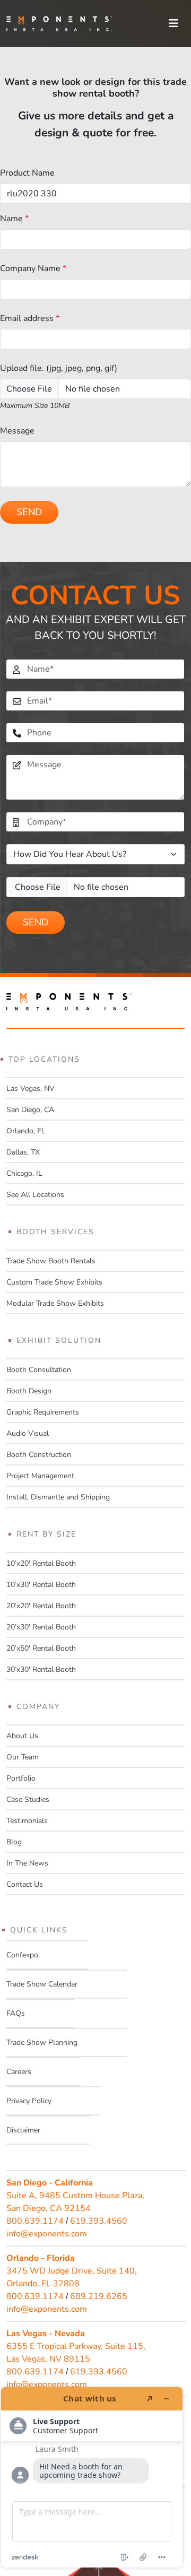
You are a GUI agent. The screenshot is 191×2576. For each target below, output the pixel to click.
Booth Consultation (39, 1370)
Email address (30, 318)
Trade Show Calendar (42, 1984)
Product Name (27, 173)
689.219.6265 (99, 2296)
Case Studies (28, 1799)
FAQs (16, 2013)
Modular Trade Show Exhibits (55, 1303)
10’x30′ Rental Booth (41, 1585)
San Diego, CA (30, 1110)
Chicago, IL (24, 1173)
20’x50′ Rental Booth (41, 1648)
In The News (27, 1863)
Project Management (40, 1476)
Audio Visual (28, 1433)
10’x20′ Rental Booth (41, 1563)
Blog (14, 1842)
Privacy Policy (29, 2101)
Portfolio (21, 1778)
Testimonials (27, 1821)
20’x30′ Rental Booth (41, 1627)
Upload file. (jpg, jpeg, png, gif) (59, 368)
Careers (19, 2072)
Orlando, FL (26, 1131)
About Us (22, 1736)
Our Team (23, 1757)
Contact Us (25, 1884)
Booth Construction (39, 1455)
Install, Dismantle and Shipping (58, 1497)
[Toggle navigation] (173, 24)
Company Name (33, 268)
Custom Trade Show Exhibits (54, 1282)
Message (17, 431)
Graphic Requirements (43, 1412)
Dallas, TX (23, 1152)
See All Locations (35, 1195)
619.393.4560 (99, 2221)
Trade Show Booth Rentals (51, 1261)
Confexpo (22, 1955)
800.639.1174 (35, 2221)
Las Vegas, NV (31, 1088)
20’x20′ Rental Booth (41, 1606)
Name (14, 219)
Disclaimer (23, 2130)
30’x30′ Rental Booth (41, 1669)
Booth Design (29, 1391)
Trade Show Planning (42, 2042)
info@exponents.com (47, 2234)
